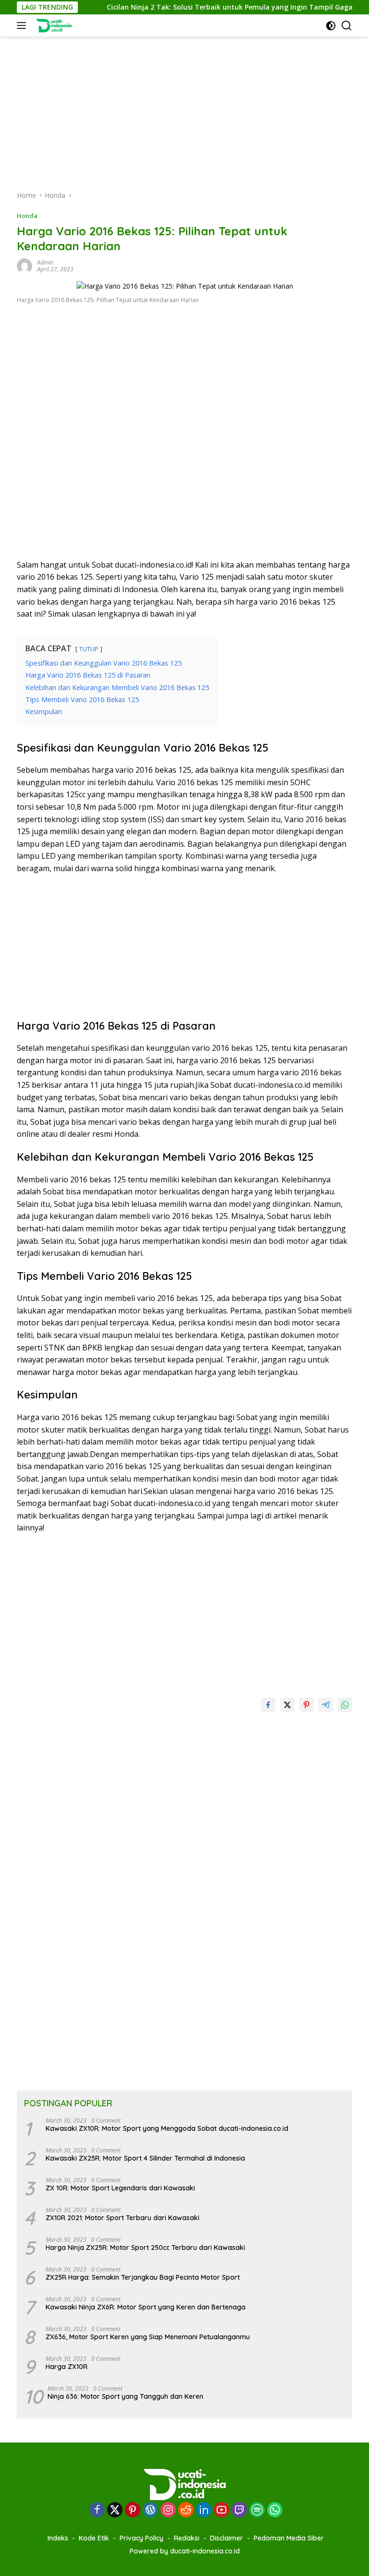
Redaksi (187, 2538)
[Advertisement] (184, 104)
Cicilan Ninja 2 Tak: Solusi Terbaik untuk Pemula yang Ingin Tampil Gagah (208, 7)
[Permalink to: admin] (25, 265)
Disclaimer (227, 2538)
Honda (27, 216)
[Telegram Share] (326, 1705)
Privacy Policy (141, 2538)
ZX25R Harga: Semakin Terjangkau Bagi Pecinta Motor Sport (143, 2277)
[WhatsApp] (275, 2510)
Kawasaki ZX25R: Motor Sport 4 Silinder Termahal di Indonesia (145, 2158)
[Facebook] (97, 2510)
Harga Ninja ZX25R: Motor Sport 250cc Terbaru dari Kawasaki (145, 2248)
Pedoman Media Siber (289, 2538)
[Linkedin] (204, 2510)
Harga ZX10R (67, 2367)
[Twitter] (115, 2510)
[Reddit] (186, 2510)
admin (45, 262)
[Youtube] (221, 2510)
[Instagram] (168, 2510)
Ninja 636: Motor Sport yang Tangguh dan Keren (125, 2396)
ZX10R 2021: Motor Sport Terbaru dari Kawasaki (123, 2218)
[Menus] (23, 25)
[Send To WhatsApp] (345, 1705)
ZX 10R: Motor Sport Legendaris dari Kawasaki (120, 2188)
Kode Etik (94, 2538)
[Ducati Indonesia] (52, 25)
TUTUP (89, 649)
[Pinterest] (133, 2510)
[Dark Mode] (331, 26)
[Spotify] (257, 2511)
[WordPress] (150, 2510)
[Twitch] (239, 2510)
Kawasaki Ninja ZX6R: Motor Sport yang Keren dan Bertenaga (146, 2307)
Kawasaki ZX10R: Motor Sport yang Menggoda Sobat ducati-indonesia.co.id (167, 2128)
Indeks (58, 2538)
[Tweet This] (287, 1705)
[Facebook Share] (268, 1705)
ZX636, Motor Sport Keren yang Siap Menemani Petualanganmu (148, 2337)
